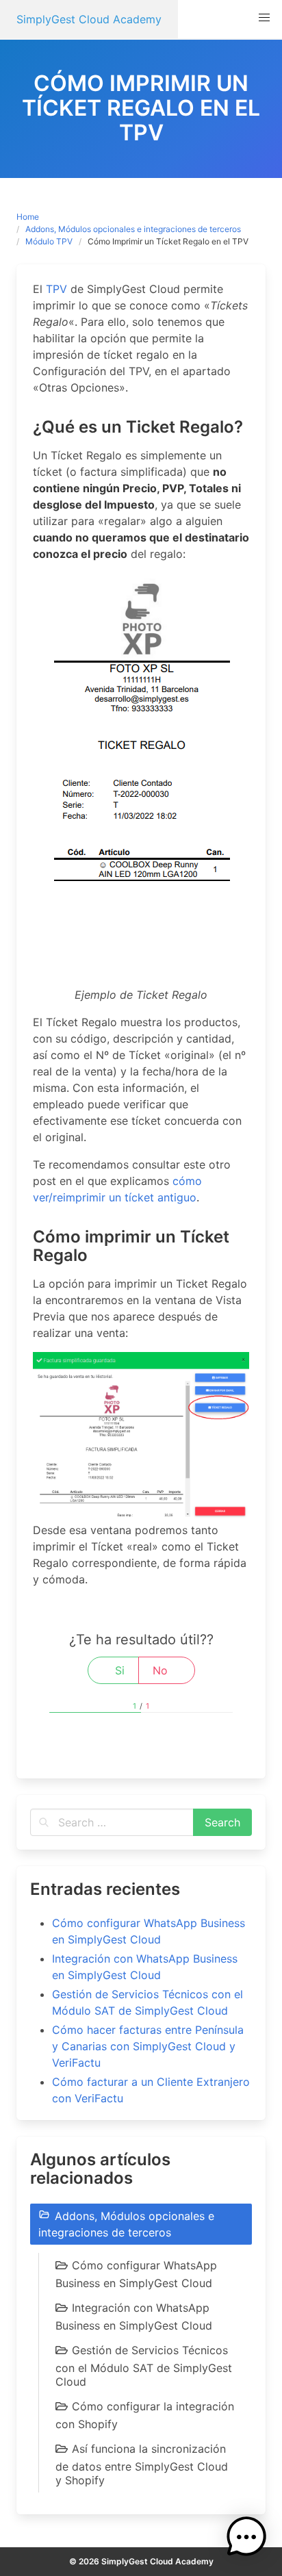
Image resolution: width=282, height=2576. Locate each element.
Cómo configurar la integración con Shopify (145, 2415)
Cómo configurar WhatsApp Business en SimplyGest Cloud (136, 2274)
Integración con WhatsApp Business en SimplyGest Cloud (134, 2317)
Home (28, 217)
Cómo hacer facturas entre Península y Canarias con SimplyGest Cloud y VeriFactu (148, 2046)
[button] (264, 18)
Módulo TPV (49, 241)
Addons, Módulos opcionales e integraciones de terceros (133, 229)
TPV (56, 289)
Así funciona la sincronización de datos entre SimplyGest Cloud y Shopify (142, 2464)
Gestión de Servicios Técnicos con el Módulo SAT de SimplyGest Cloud (144, 2366)
